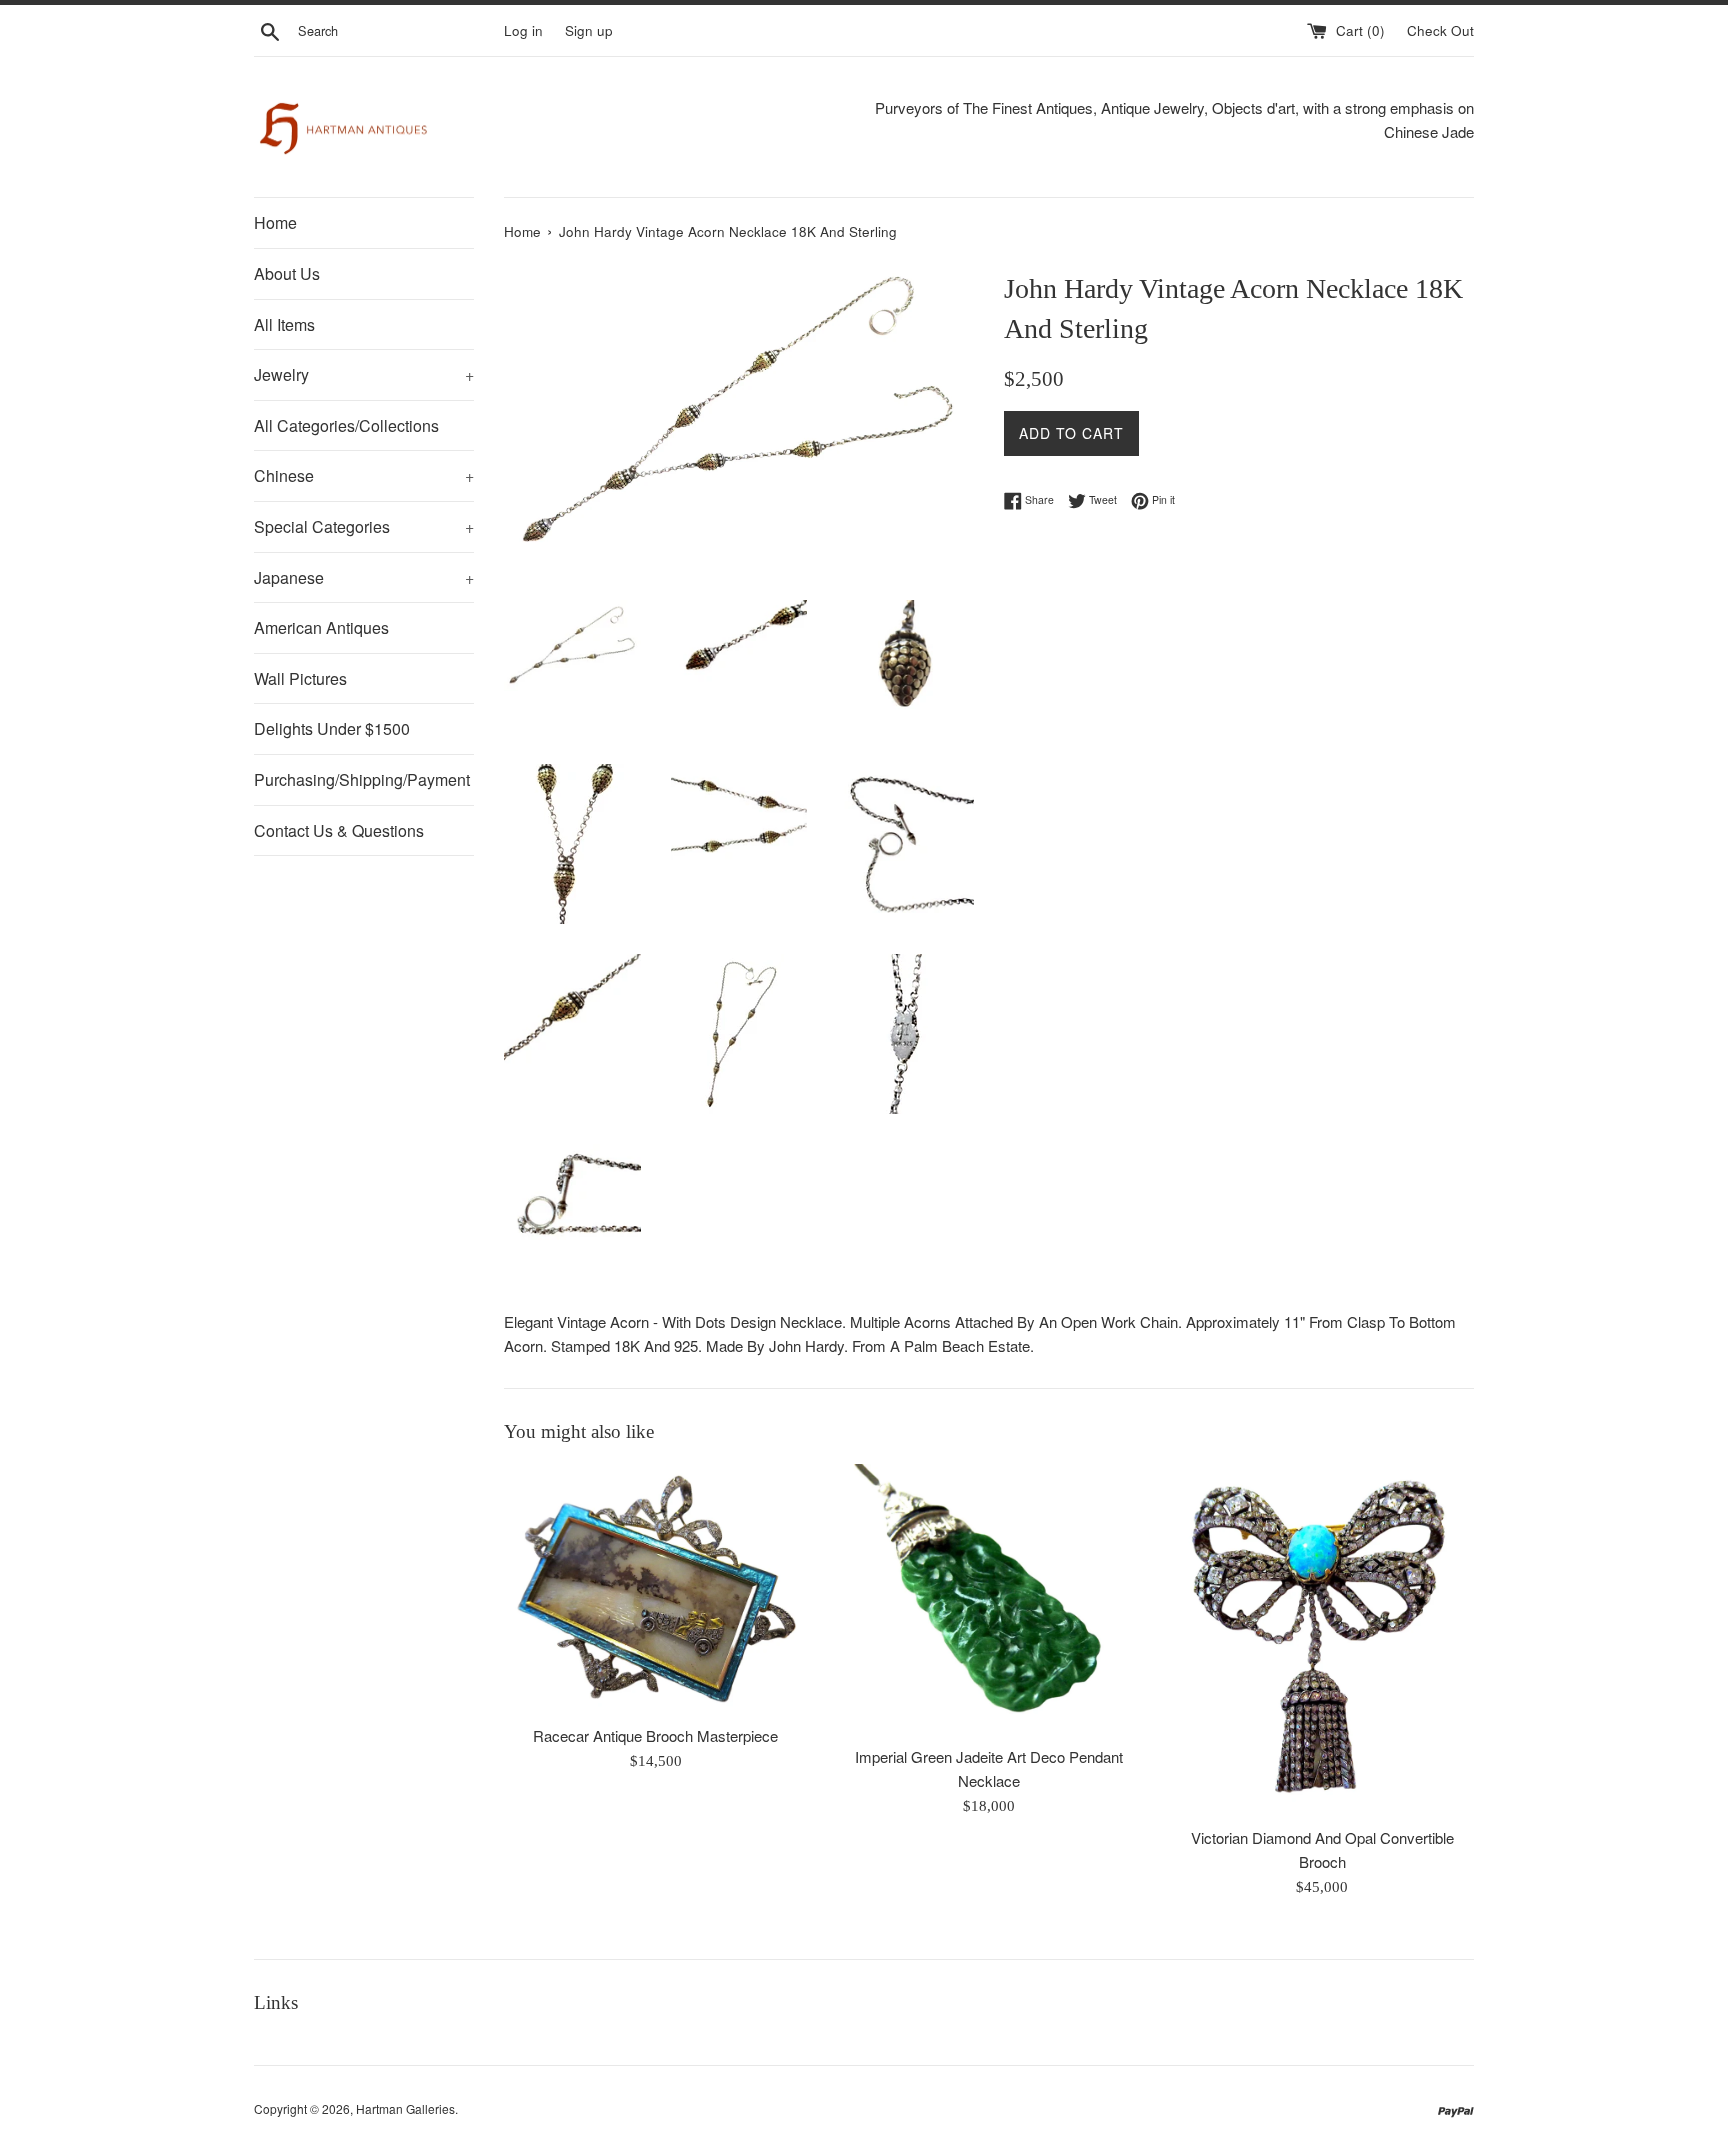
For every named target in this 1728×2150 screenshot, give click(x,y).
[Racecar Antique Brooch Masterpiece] (655, 1589)
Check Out (1440, 30)
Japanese (364, 577)
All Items (284, 324)
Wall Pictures (300, 678)
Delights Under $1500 (332, 728)
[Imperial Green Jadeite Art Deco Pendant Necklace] (988, 1599)
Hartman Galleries (405, 2108)
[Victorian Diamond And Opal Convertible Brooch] (1322, 1639)
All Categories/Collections (346, 425)
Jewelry (364, 374)
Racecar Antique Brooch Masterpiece (655, 1735)
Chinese (364, 475)
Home (275, 222)
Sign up (589, 30)
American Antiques (321, 627)
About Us (287, 273)
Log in (523, 30)
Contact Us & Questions (339, 830)
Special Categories (364, 526)
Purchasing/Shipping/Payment (362, 779)
